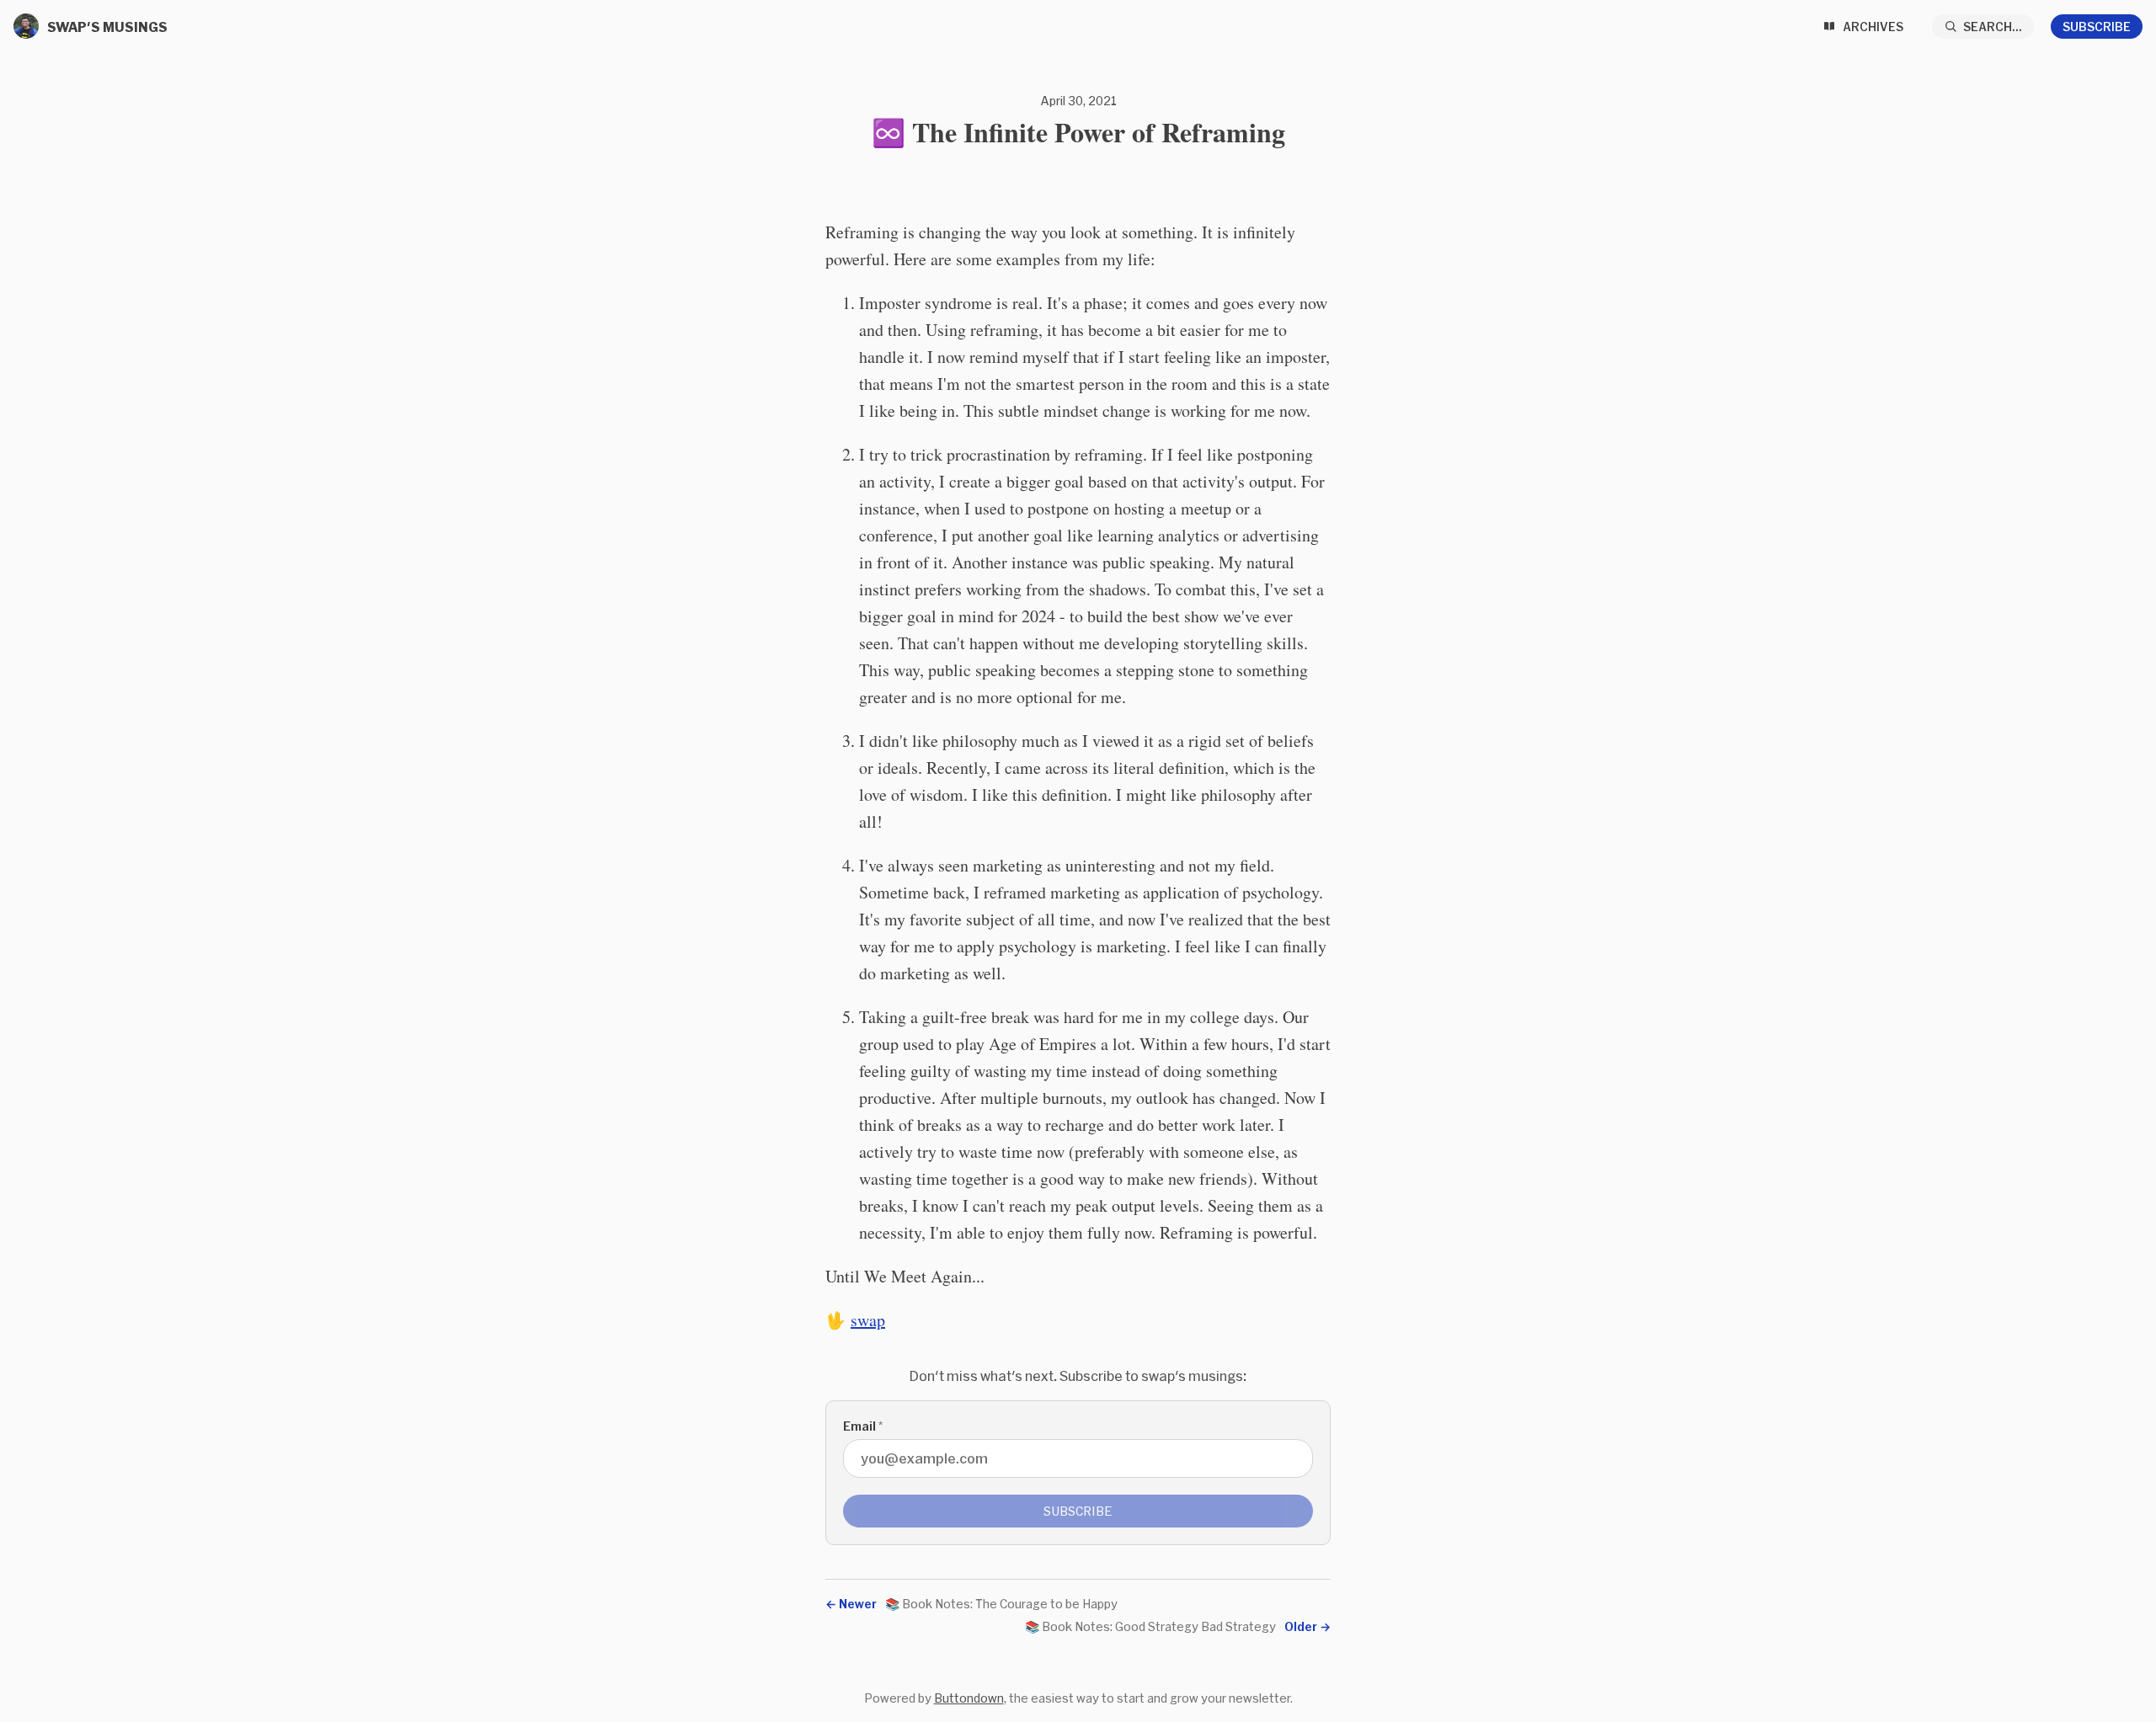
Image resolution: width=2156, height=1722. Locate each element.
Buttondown (969, 1698)
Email (863, 1426)
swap (868, 1320)
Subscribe (2097, 27)
